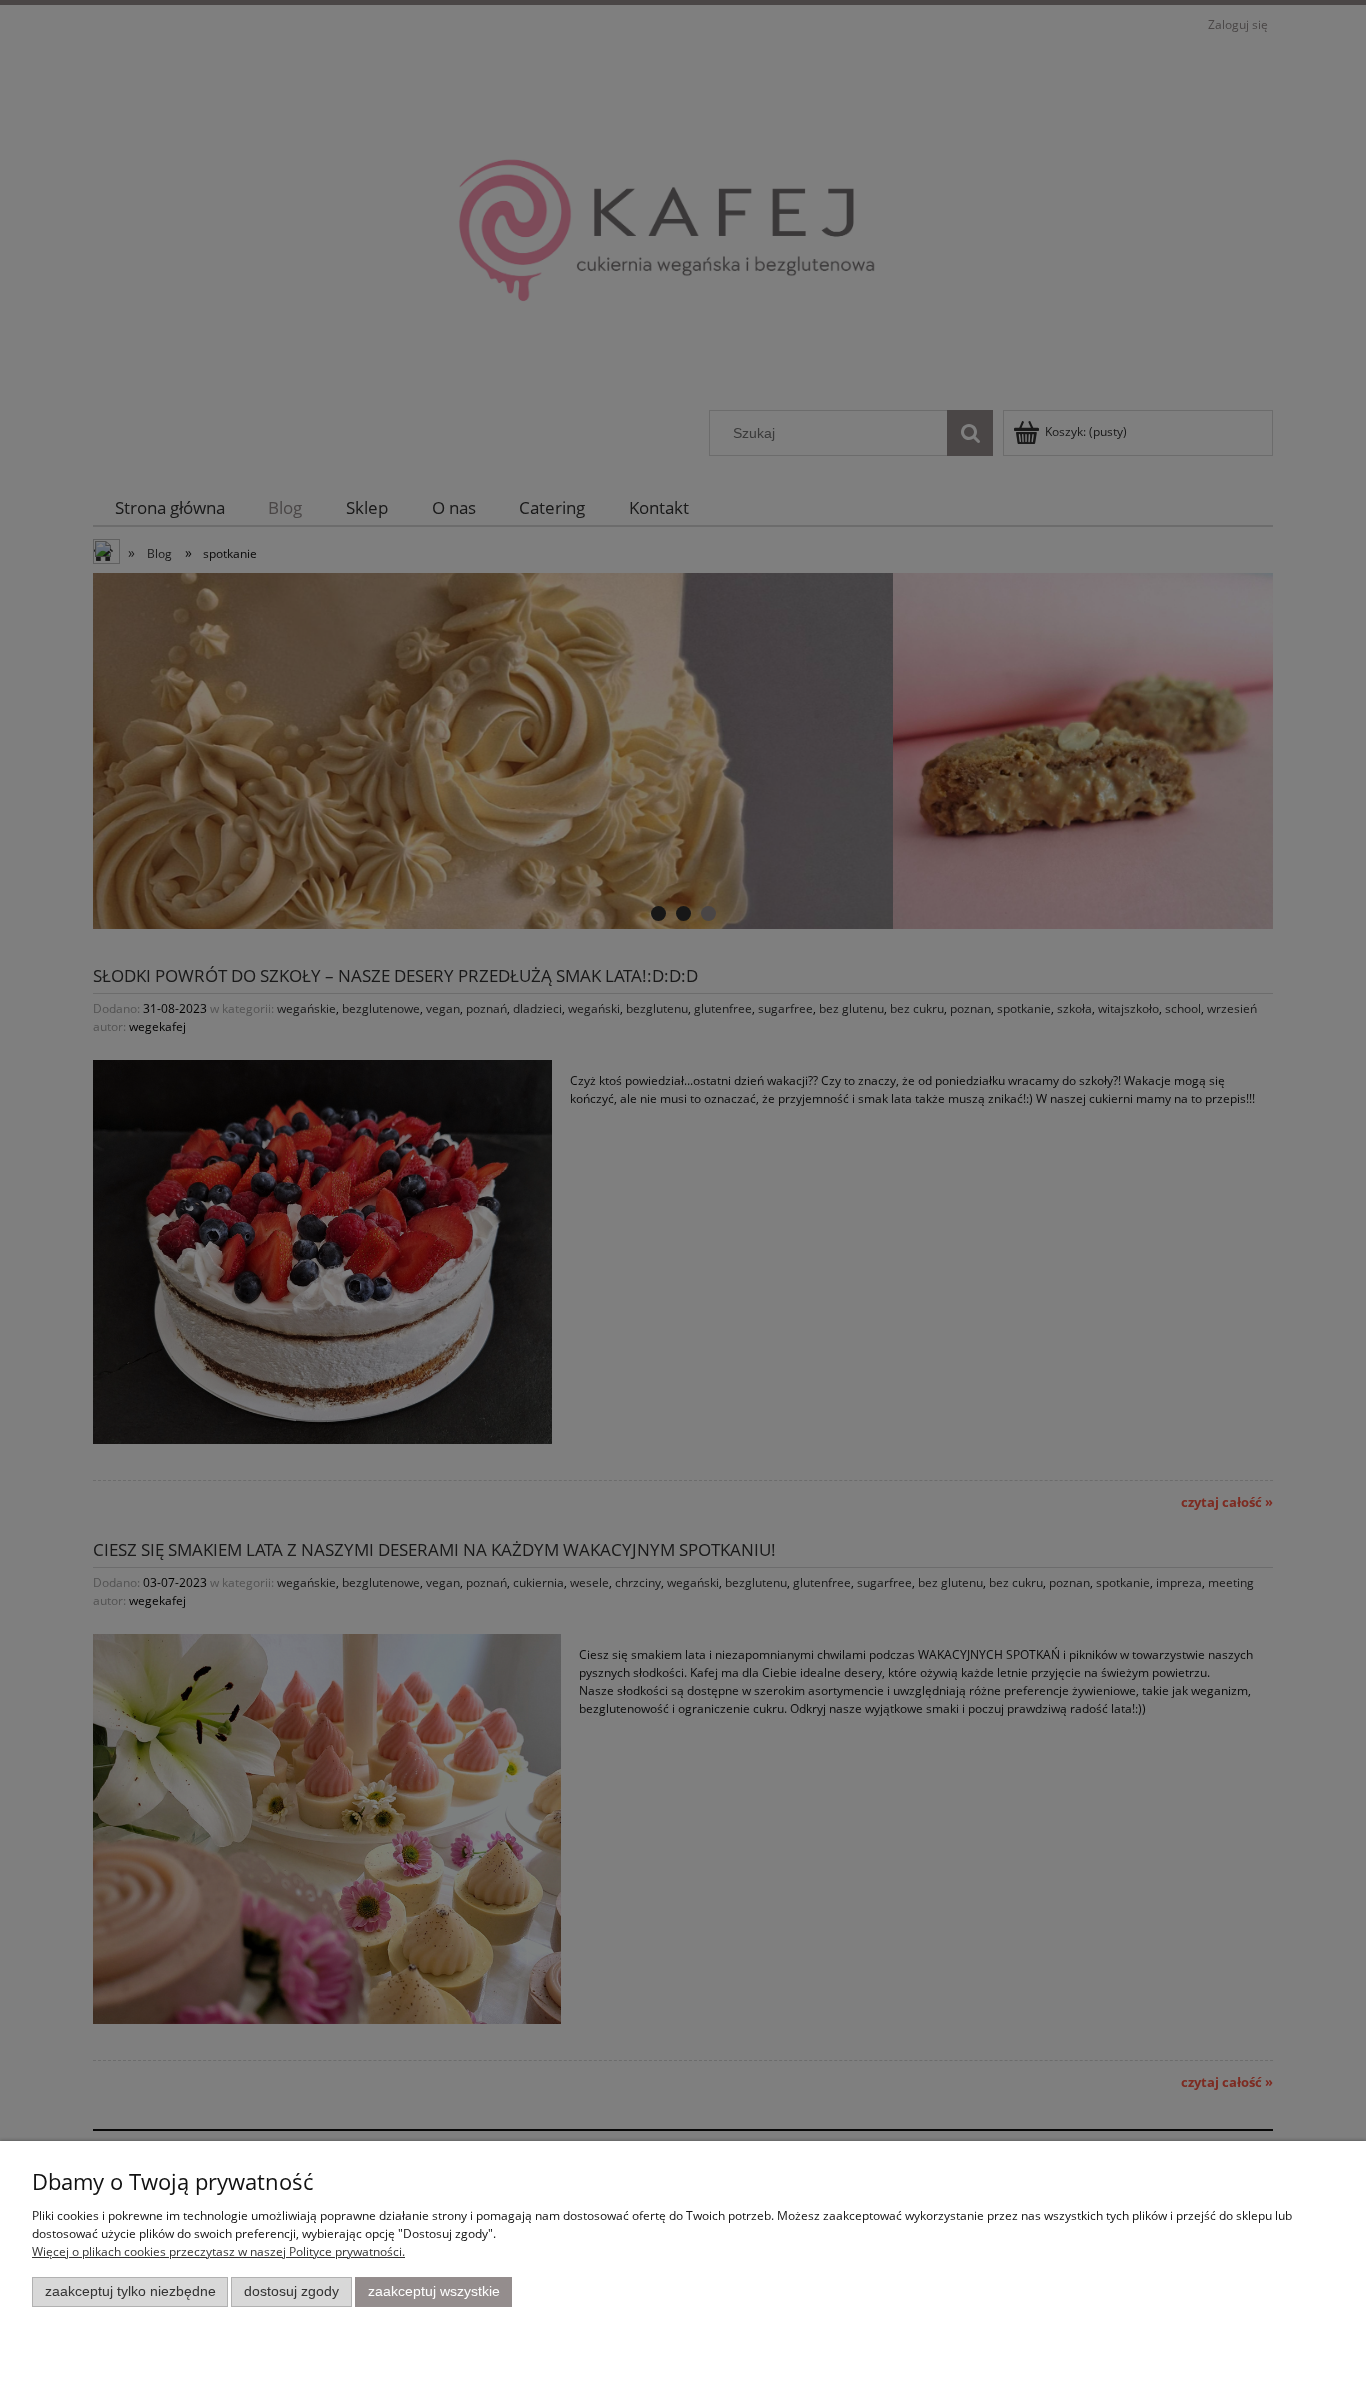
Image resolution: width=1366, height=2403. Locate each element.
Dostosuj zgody (291, 2291)
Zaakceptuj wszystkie (434, 2291)
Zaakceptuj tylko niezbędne (130, 2291)
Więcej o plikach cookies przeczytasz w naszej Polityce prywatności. (218, 2251)
